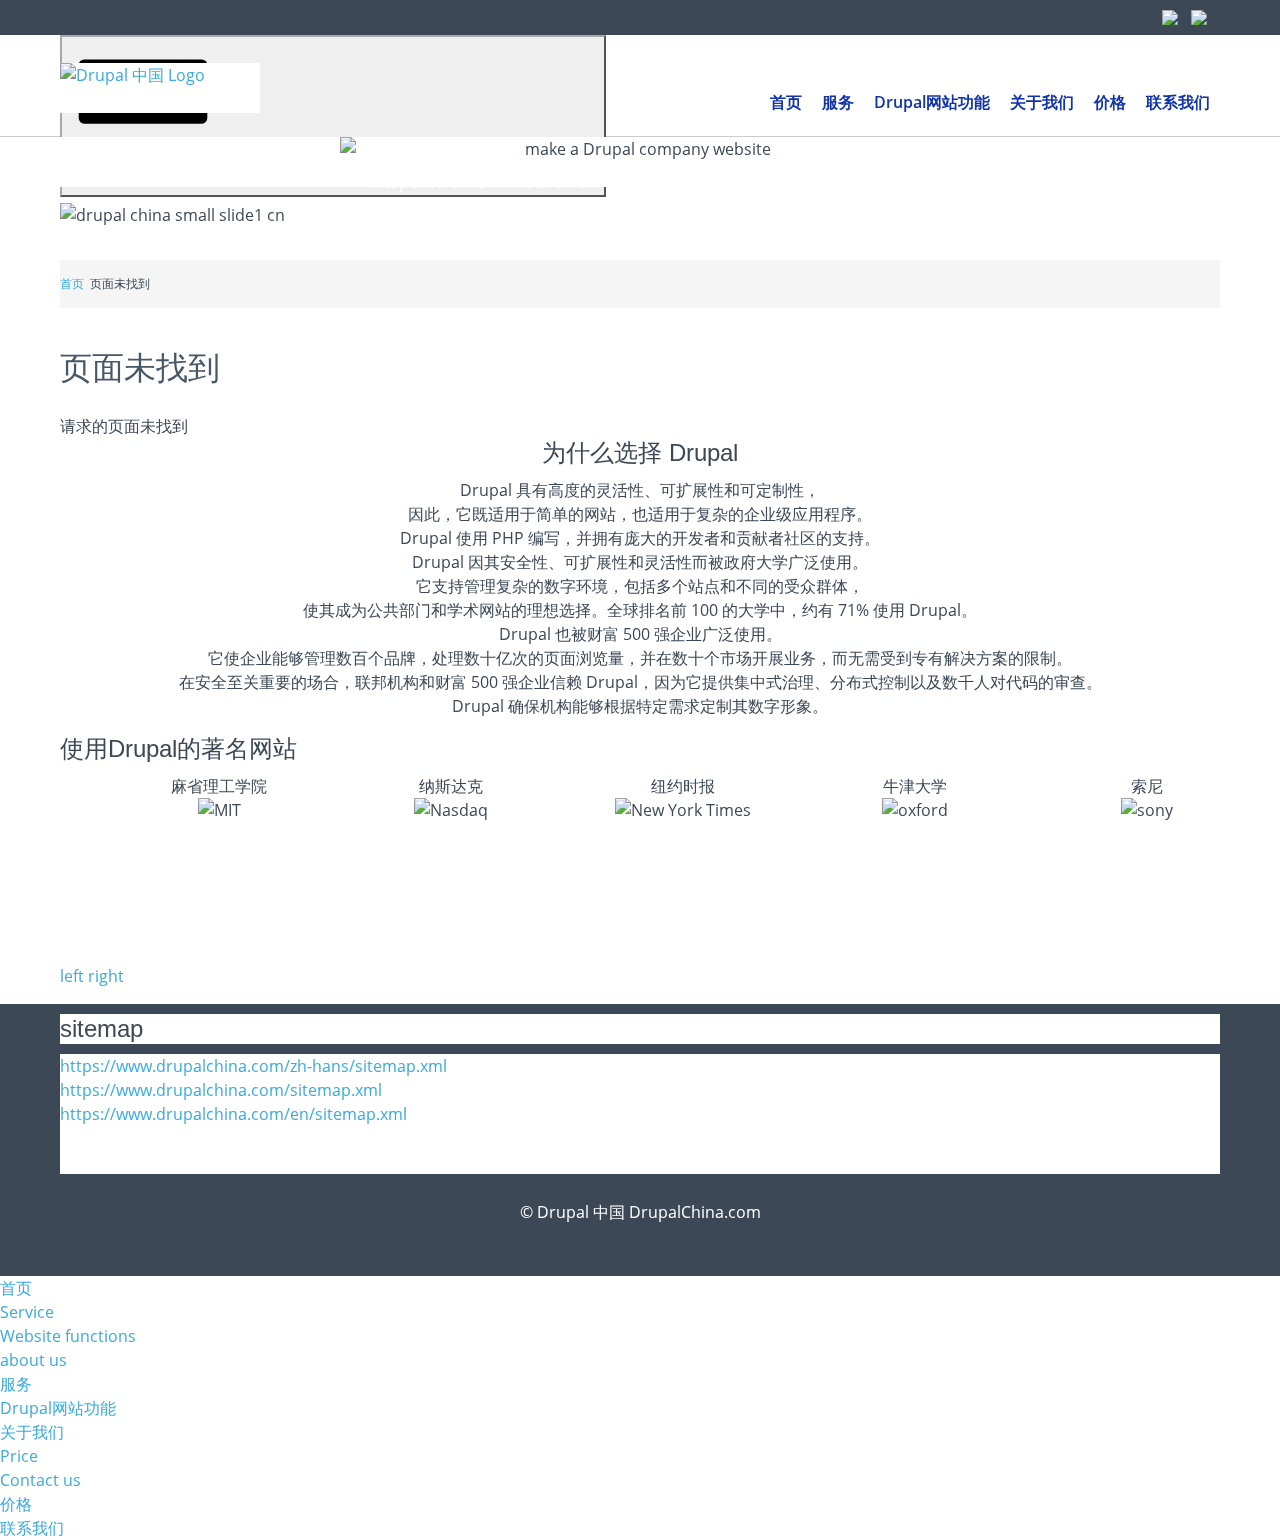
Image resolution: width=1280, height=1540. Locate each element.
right (106, 976)
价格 (16, 1504)
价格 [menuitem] (1110, 102)
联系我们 (32, 1528)
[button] (333, 116)
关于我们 (32, 1432)
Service (27, 1312)
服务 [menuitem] (838, 102)
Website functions (68, 1336)
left (72, 976)
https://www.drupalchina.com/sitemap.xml (221, 1090)
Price (19, 1456)
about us (33, 1360)
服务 (16, 1384)
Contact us (40, 1480)
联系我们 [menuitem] (1178, 102)
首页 (72, 283)
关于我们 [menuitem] (1042, 102)
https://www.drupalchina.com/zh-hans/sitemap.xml (253, 1066)
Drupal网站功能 (58, 1408)
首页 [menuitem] (786, 102)
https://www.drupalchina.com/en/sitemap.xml (233, 1114)
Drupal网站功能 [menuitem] (932, 102)
